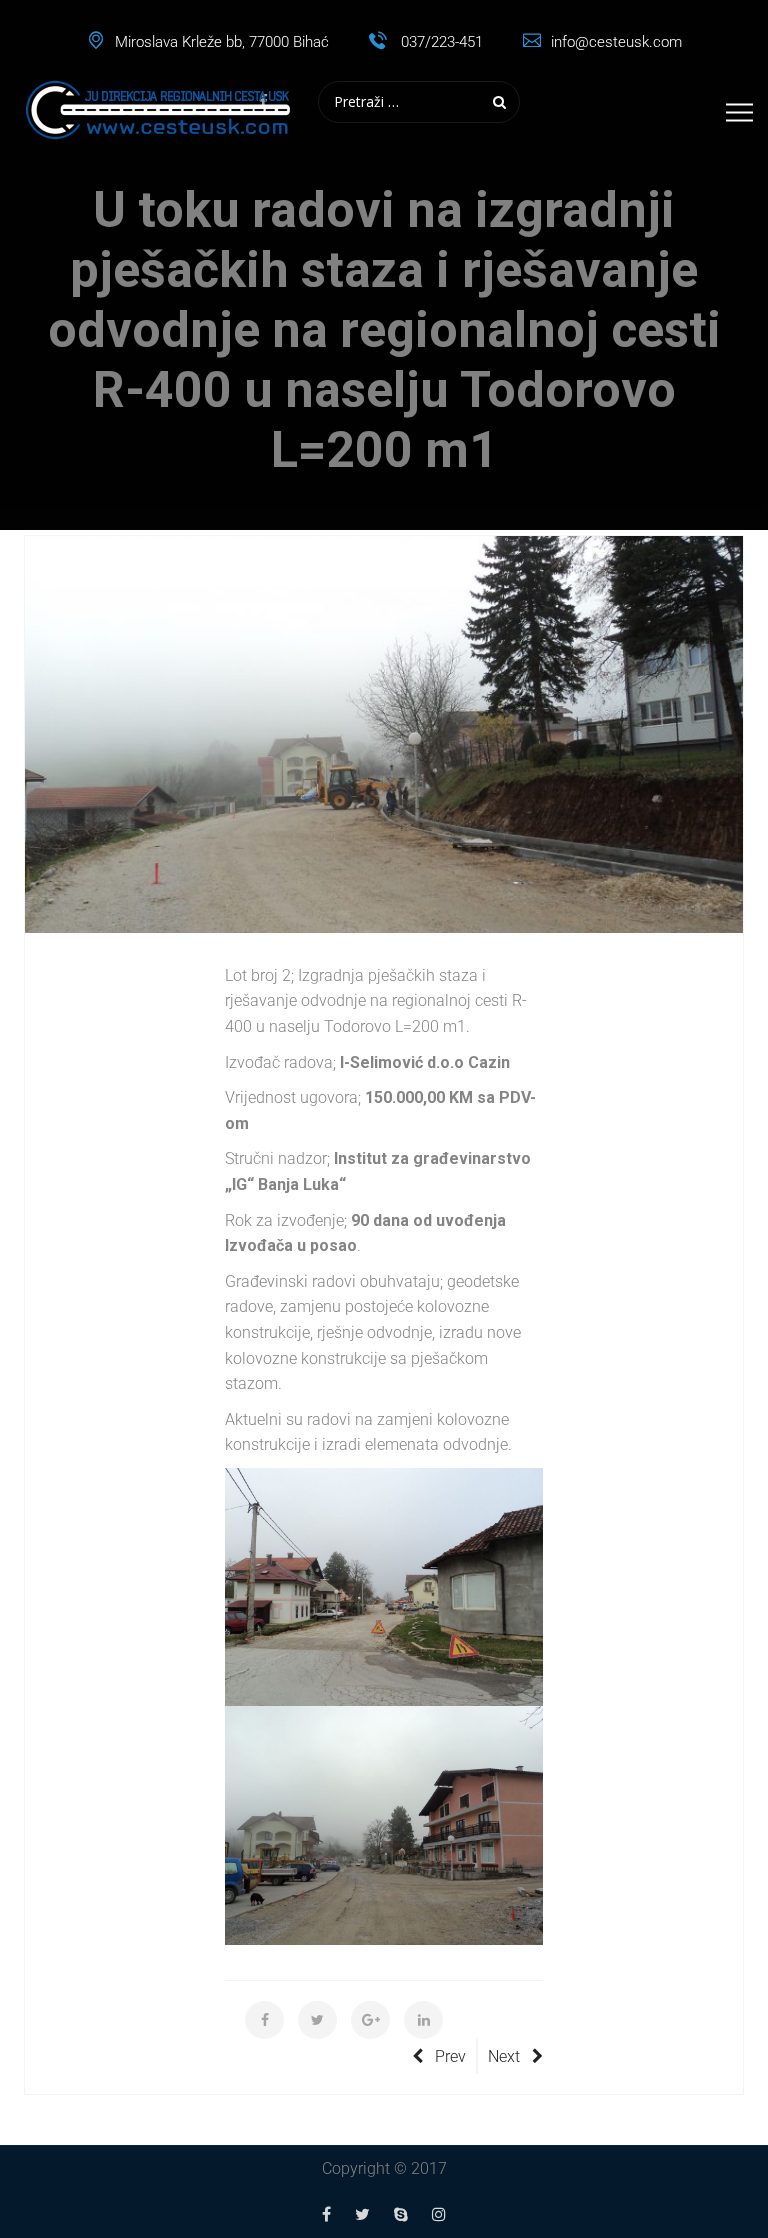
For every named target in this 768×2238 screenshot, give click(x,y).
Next (504, 2056)
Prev (450, 2056)
